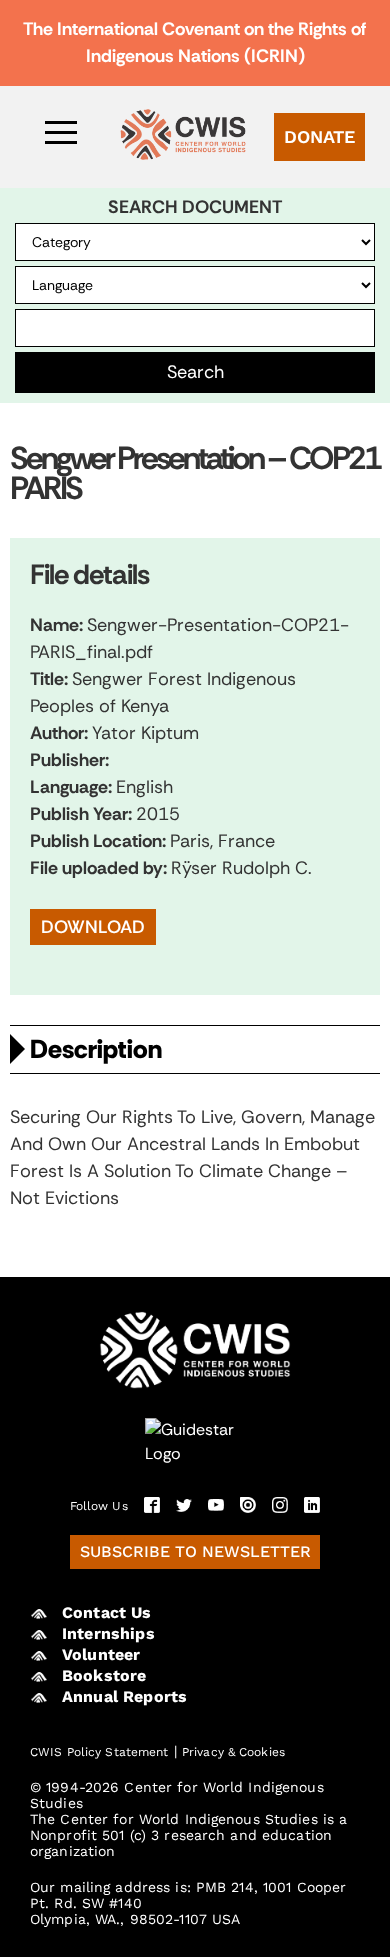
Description (96, 1049)
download (93, 927)
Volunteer (101, 1654)
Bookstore (104, 1675)
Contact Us (107, 1612)
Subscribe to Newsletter (195, 1551)
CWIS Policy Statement (99, 1752)
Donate (319, 136)
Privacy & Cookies (233, 1752)
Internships (108, 1633)
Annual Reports (124, 1696)
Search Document (195, 208)
